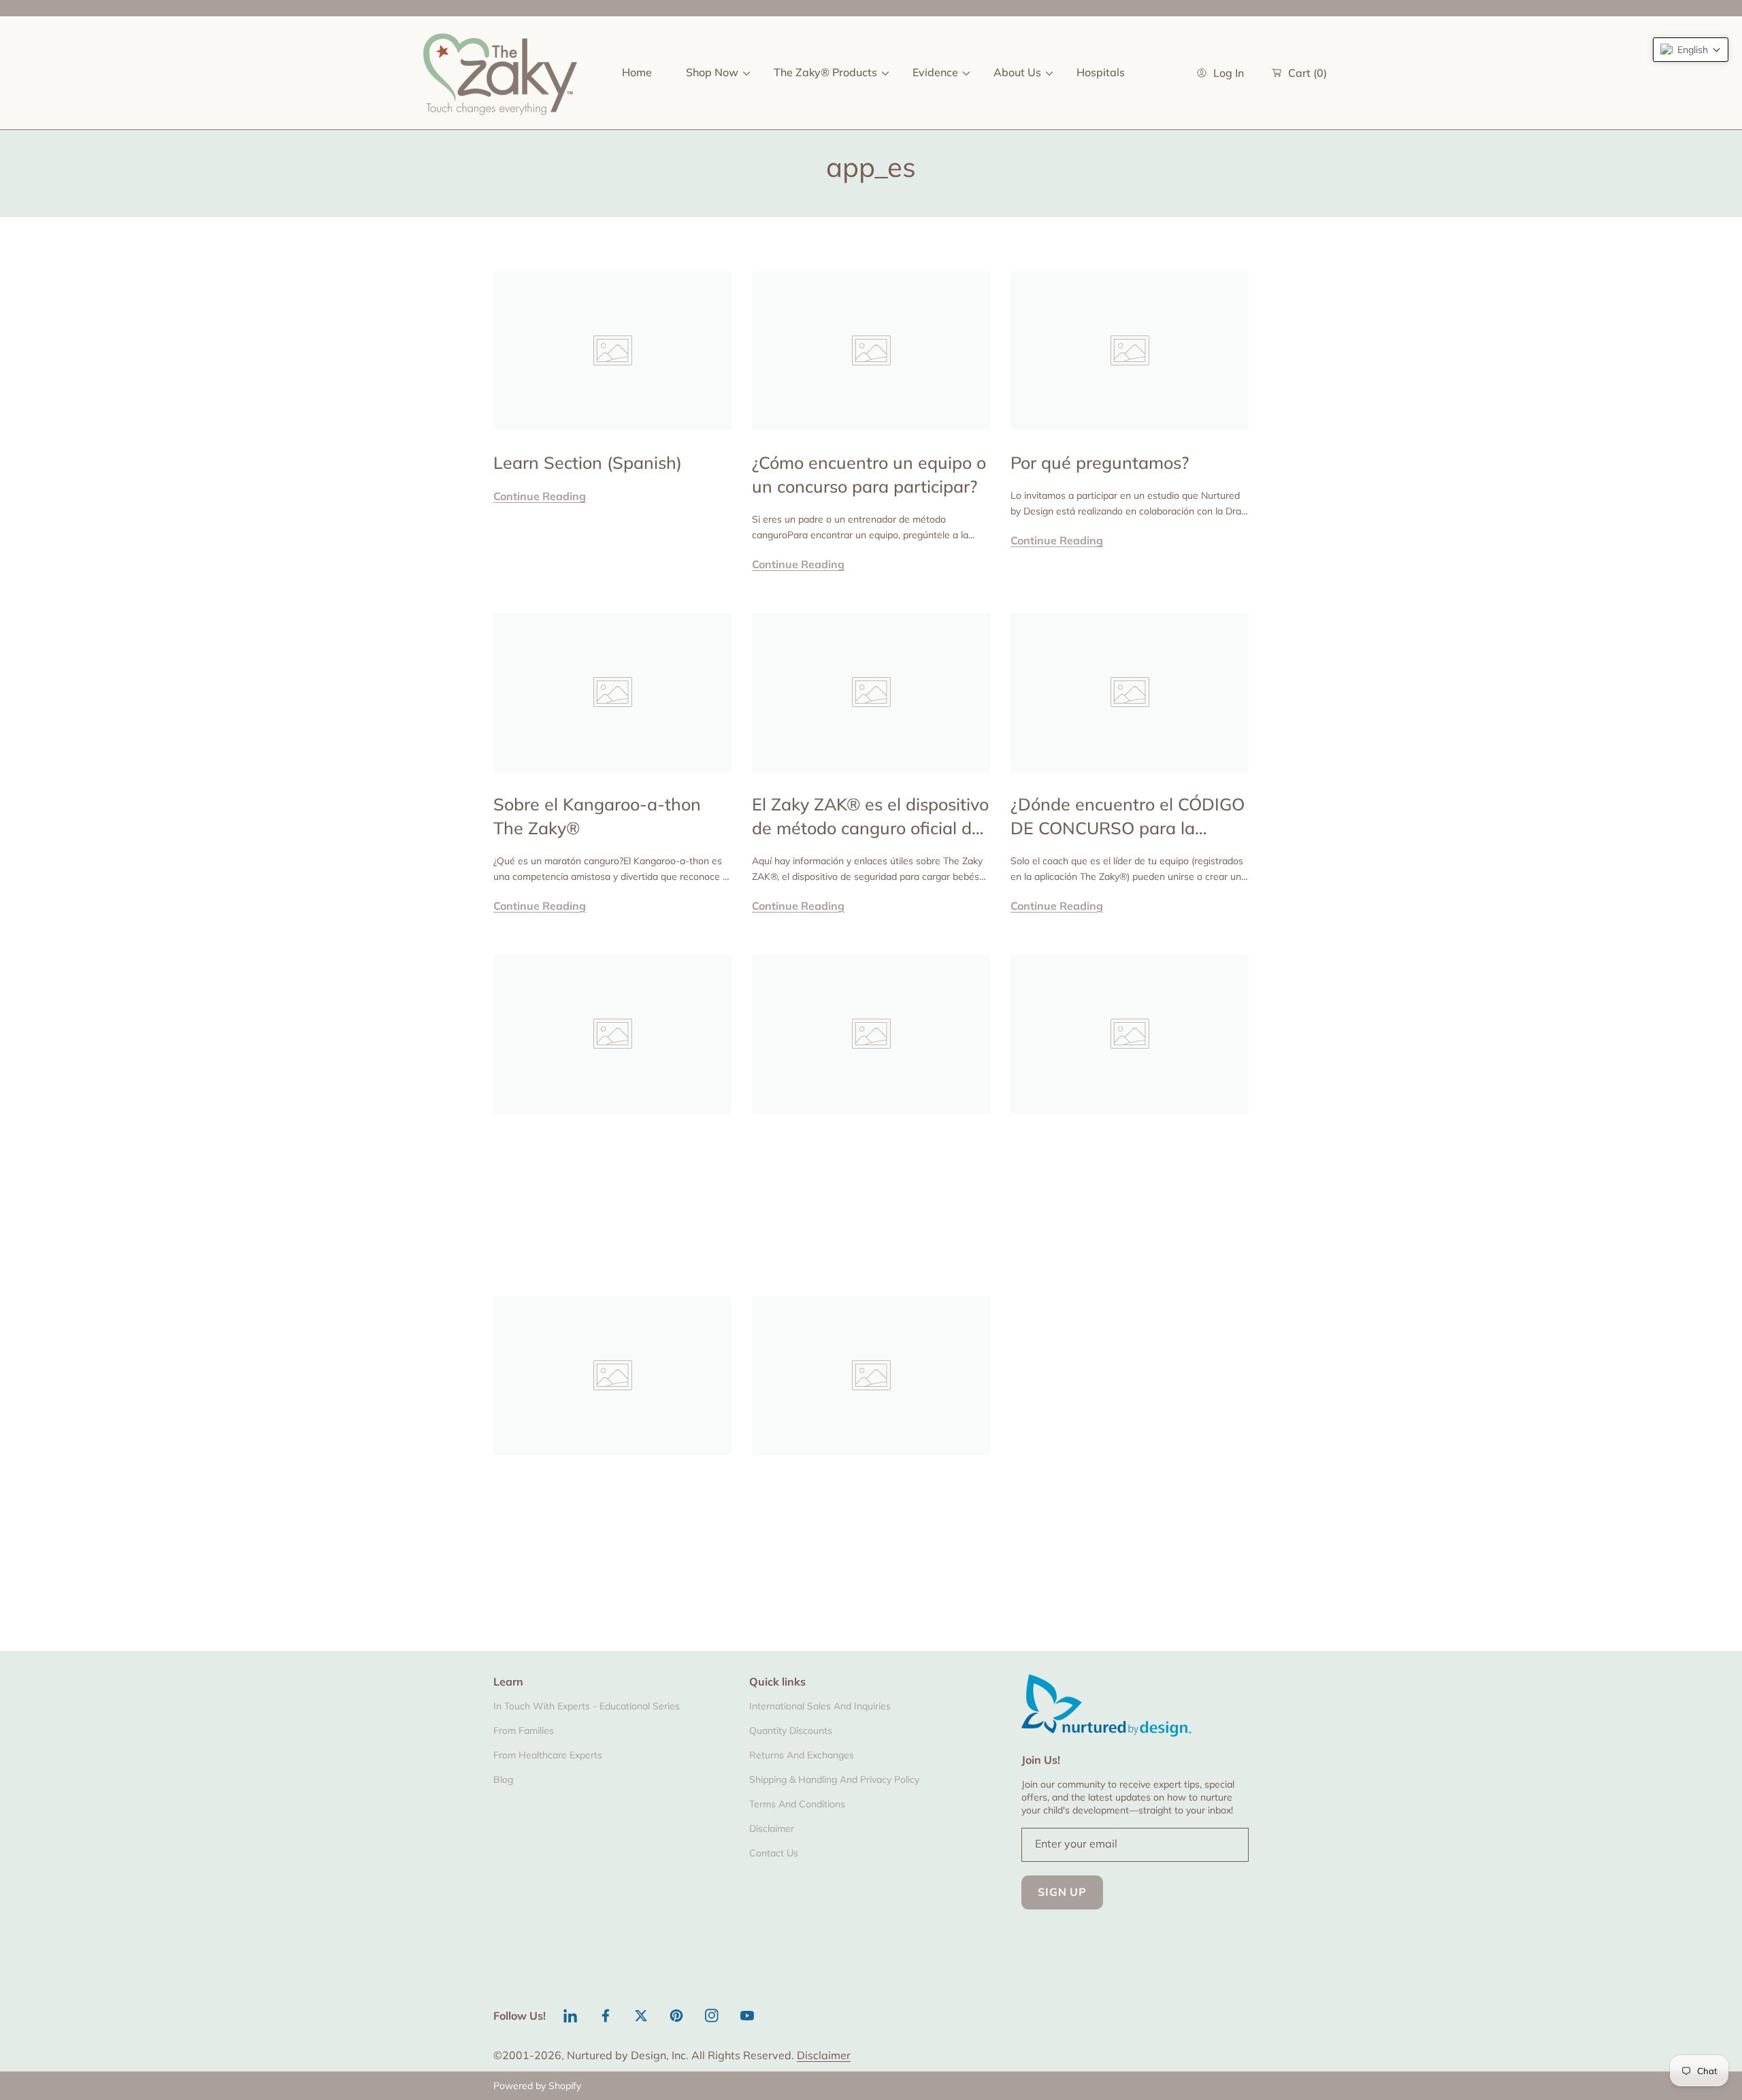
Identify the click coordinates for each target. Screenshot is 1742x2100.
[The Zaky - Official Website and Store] (500, 73)
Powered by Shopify (537, 2086)
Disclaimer (824, 2055)
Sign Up (1062, 1892)
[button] (1691, 50)
